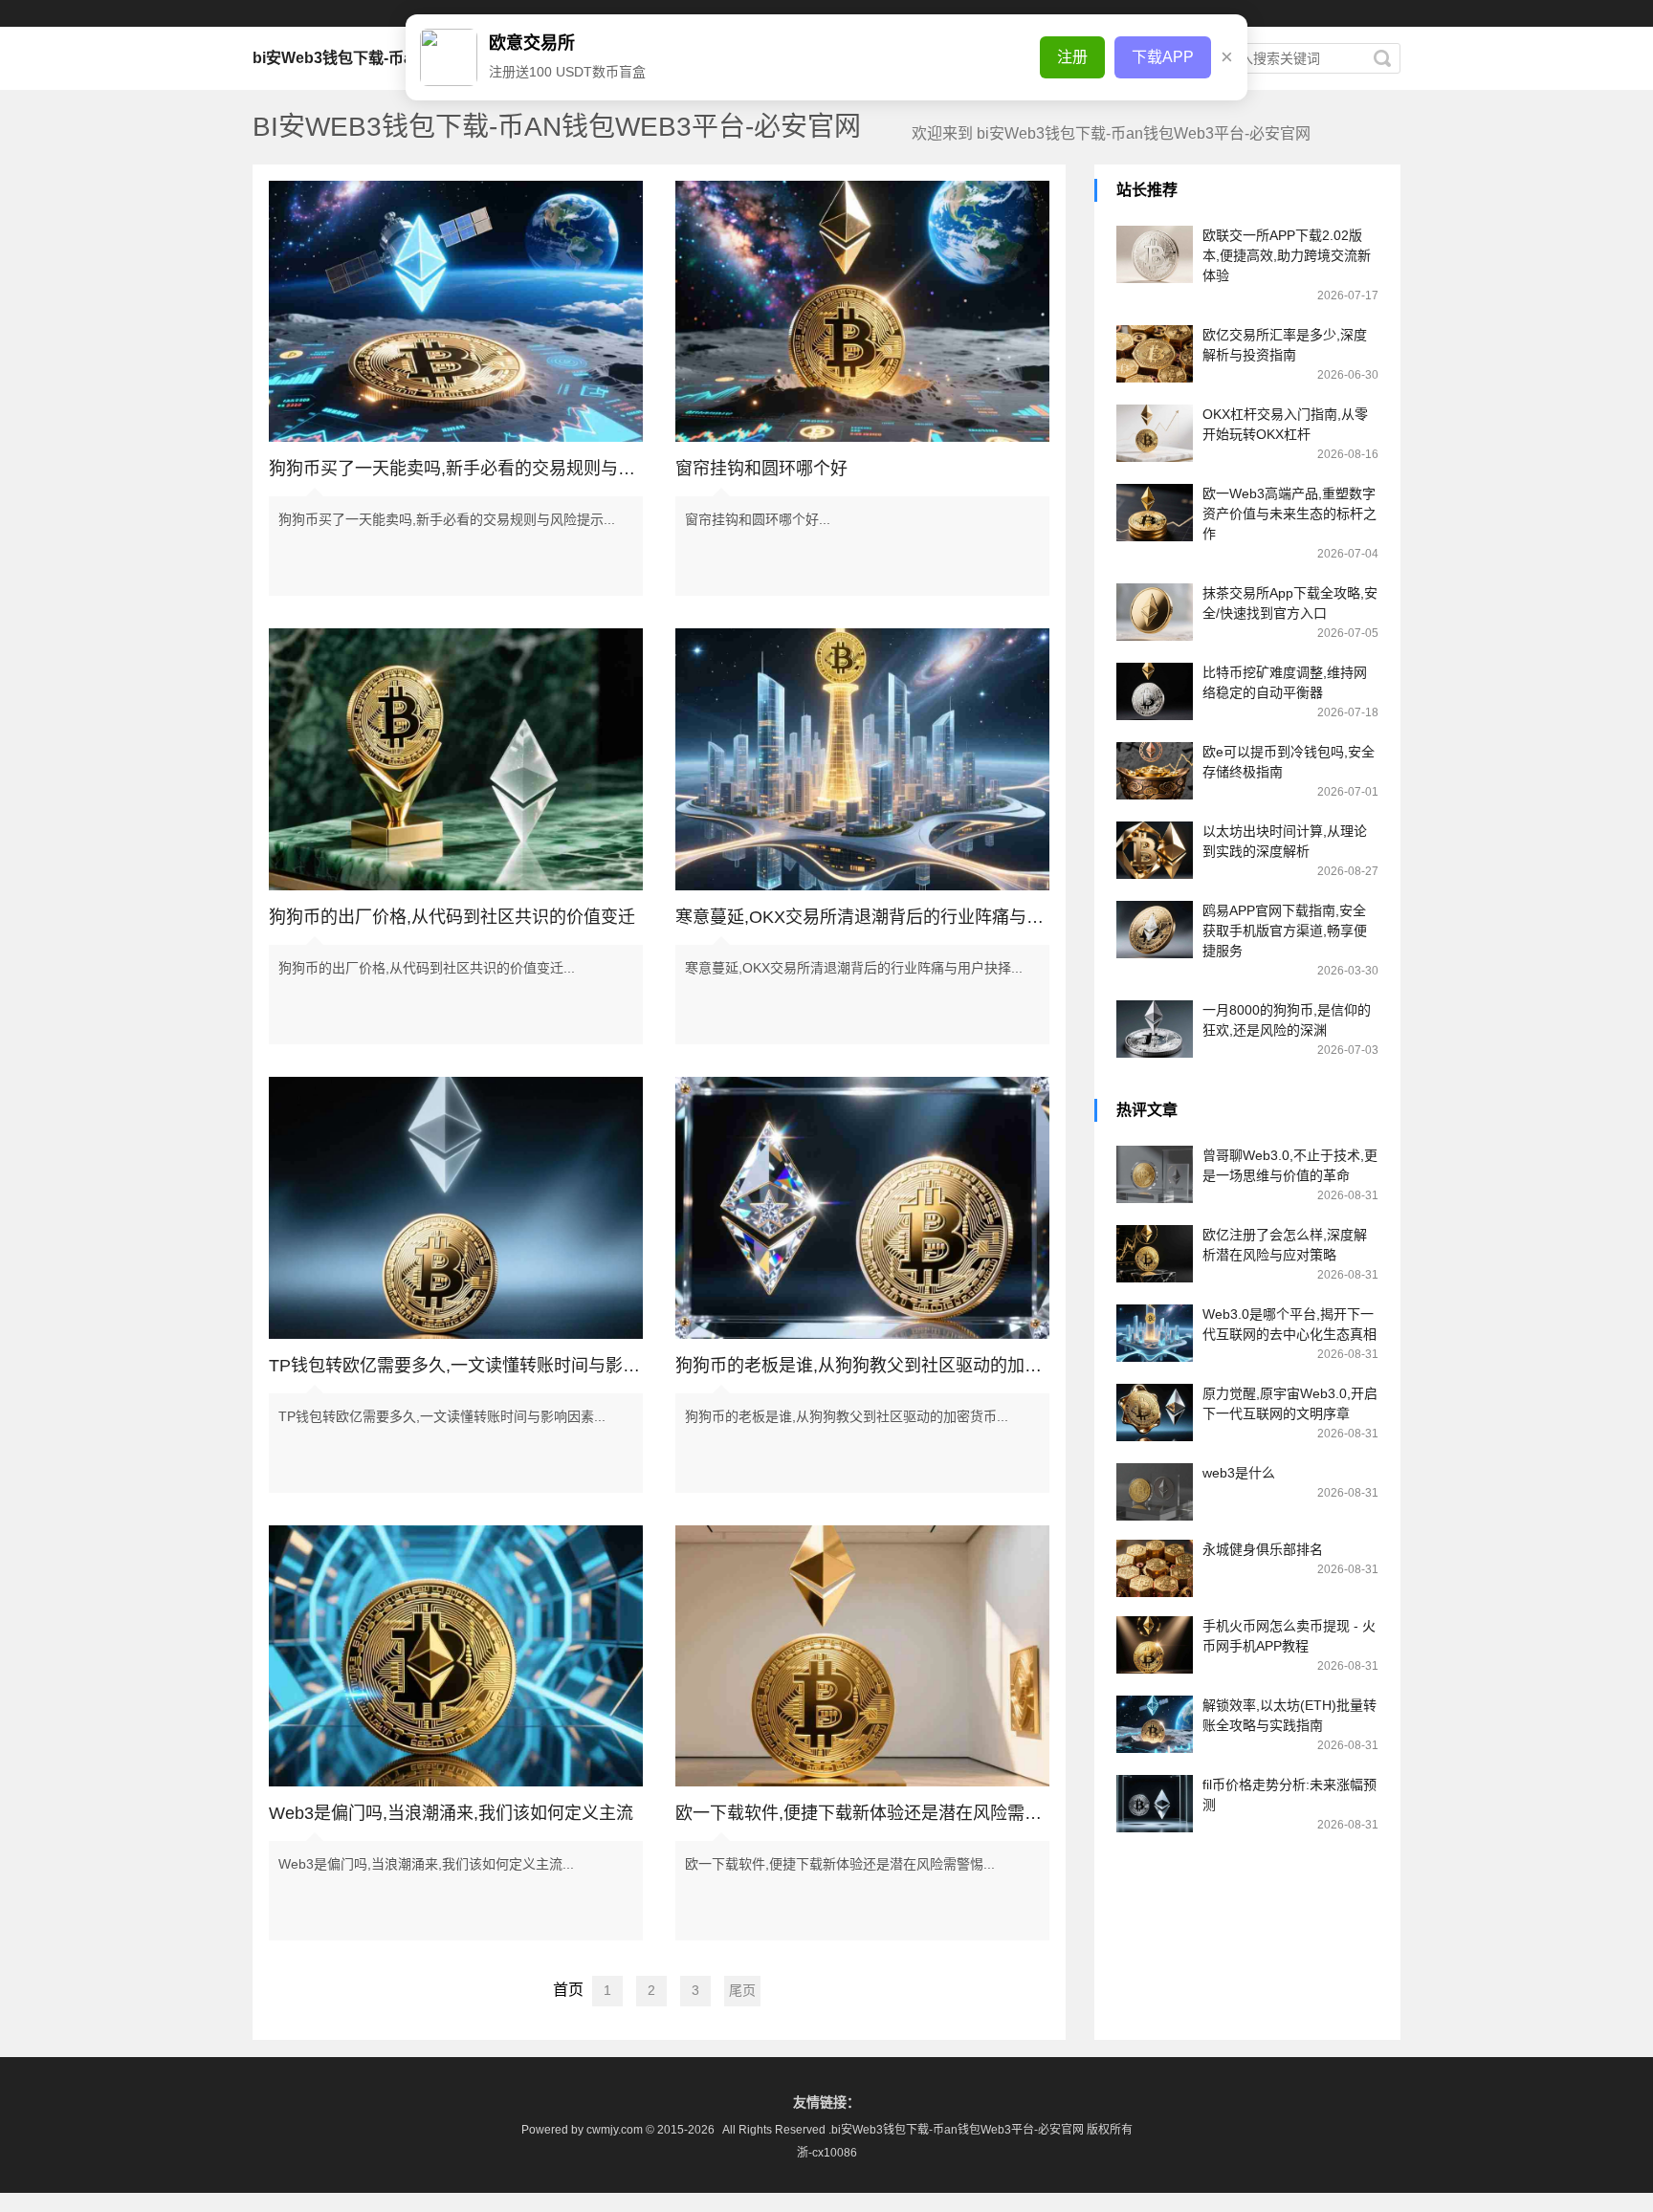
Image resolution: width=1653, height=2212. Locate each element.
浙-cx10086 (827, 2153)
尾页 (742, 1990)
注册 (1072, 57)
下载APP (1163, 57)
